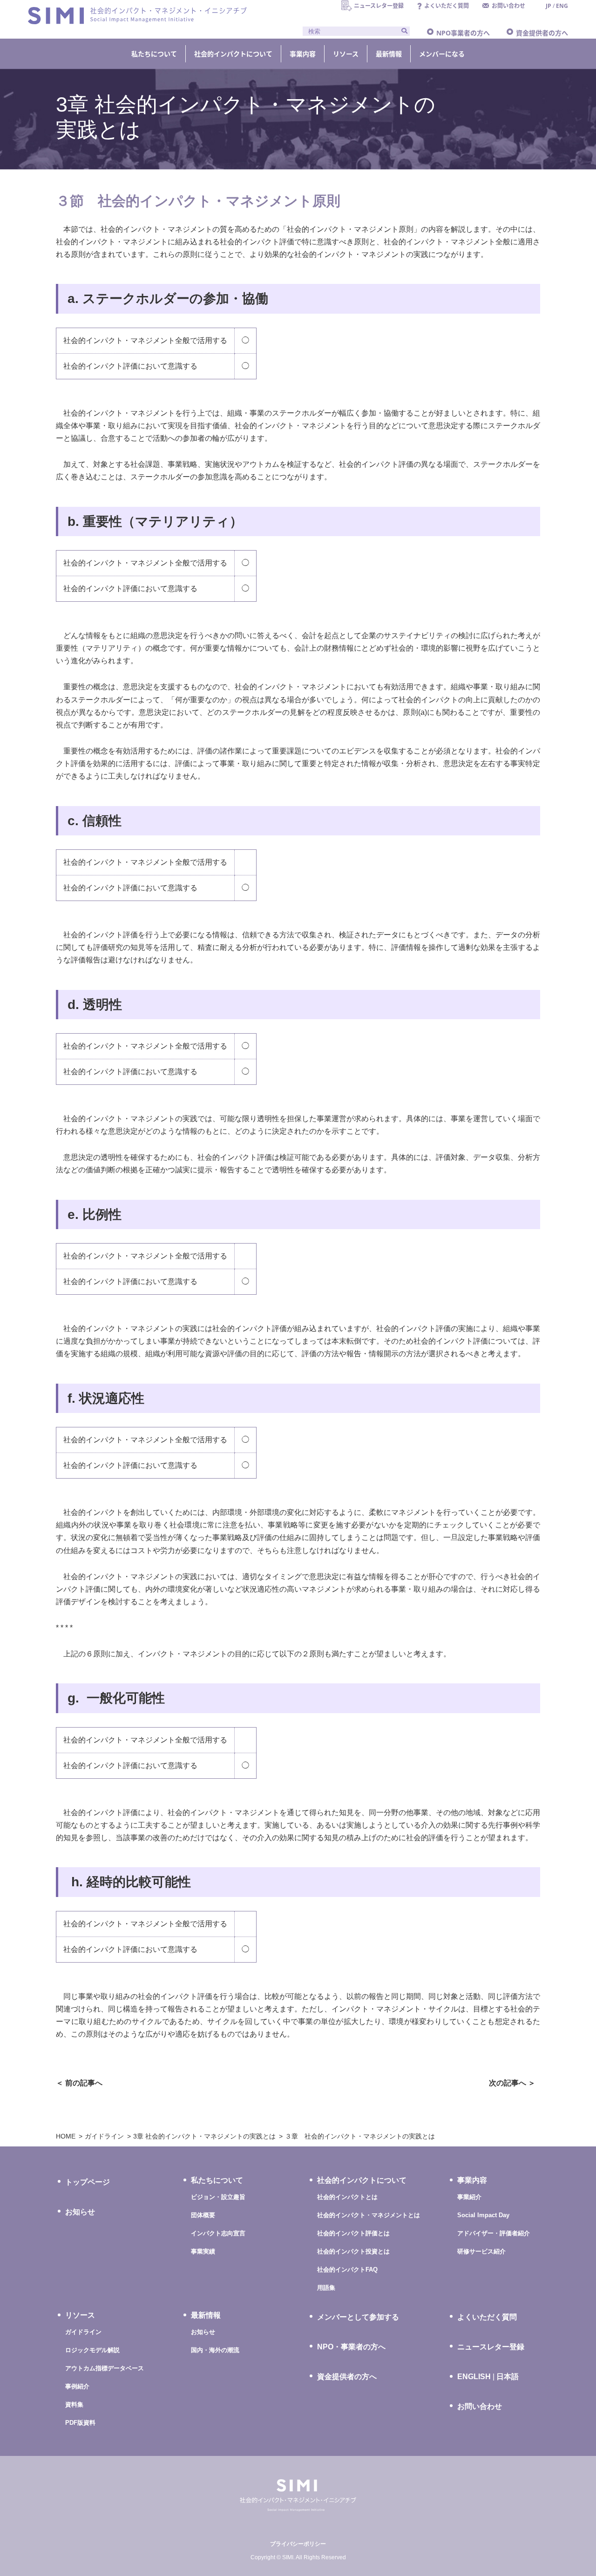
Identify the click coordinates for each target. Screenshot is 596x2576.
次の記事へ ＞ (512, 2083)
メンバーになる (442, 54)
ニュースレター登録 (491, 2347)
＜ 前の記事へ (79, 2083)
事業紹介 (469, 2197)
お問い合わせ (480, 2406)
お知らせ (80, 2212)
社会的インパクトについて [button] (233, 54)
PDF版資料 (80, 2423)
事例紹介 (77, 2386)
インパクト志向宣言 (218, 2233)
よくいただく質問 (487, 2317)
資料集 (74, 2404)
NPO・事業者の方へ (351, 2347)
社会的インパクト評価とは (353, 2233)
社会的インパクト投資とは (353, 2251)
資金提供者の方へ (542, 33)
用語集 (326, 2288)
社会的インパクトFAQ (347, 2270)
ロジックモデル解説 (92, 2350)
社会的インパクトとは (347, 2197)
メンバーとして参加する (358, 2317)
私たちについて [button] (154, 54)
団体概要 (203, 2215)
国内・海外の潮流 (215, 2350)
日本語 (508, 2377)
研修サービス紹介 (481, 2251)
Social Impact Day (483, 2215)
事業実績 (203, 2251)
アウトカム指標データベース (105, 2368)
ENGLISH (474, 2377)
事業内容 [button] (303, 54)
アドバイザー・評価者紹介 (494, 2233)
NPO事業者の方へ (463, 33)
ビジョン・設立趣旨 (218, 2197)
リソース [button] (346, 54)
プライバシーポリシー (298, 2544)
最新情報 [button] (389, 54)
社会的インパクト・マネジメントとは (369, 2215)
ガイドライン (83, 2332)
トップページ (88, 2182)
